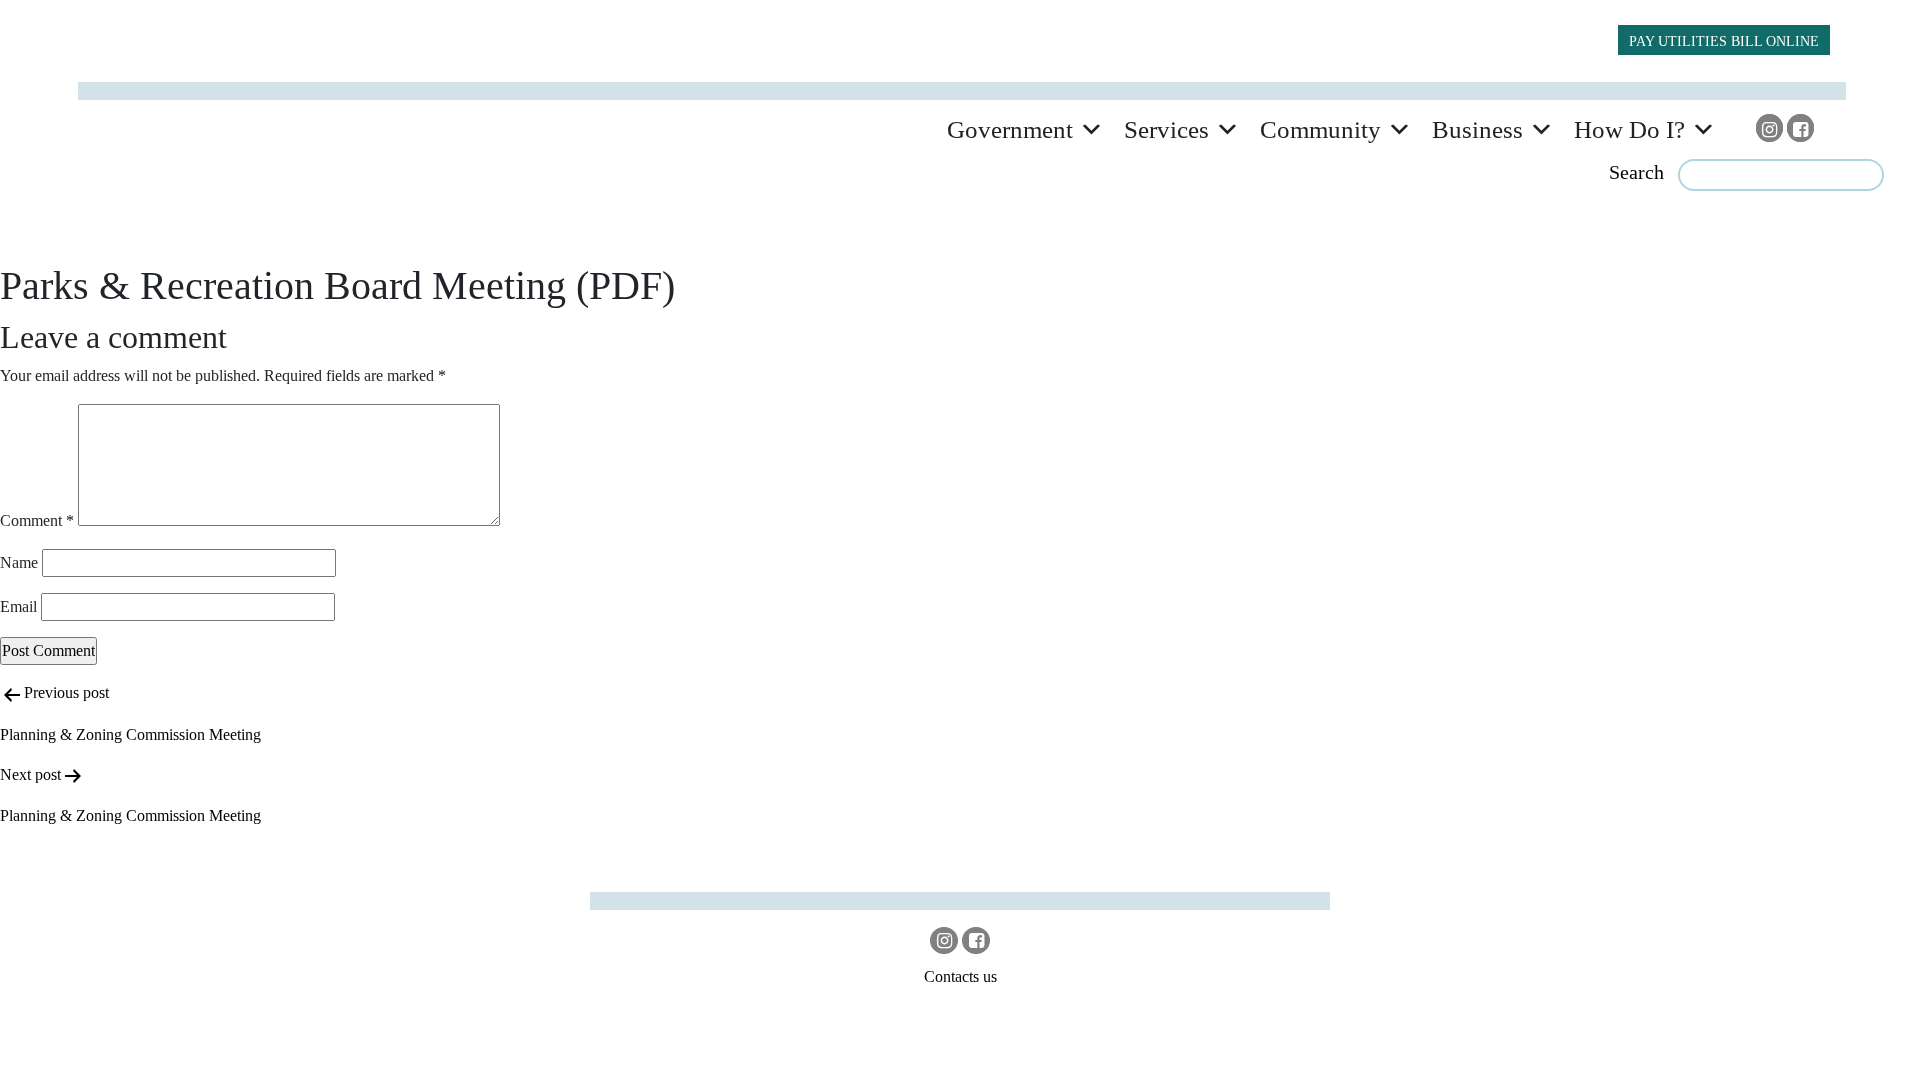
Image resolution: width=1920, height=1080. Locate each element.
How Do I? (1629, 129)
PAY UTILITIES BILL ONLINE (1724, 41)
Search (1636, 172)
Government (1010, 129)
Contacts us (960, 976)
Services (1166, 129)
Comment (37, 520)
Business (1477, 129)
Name (19, 562)
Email (18, 606)
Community (1320, 129)
